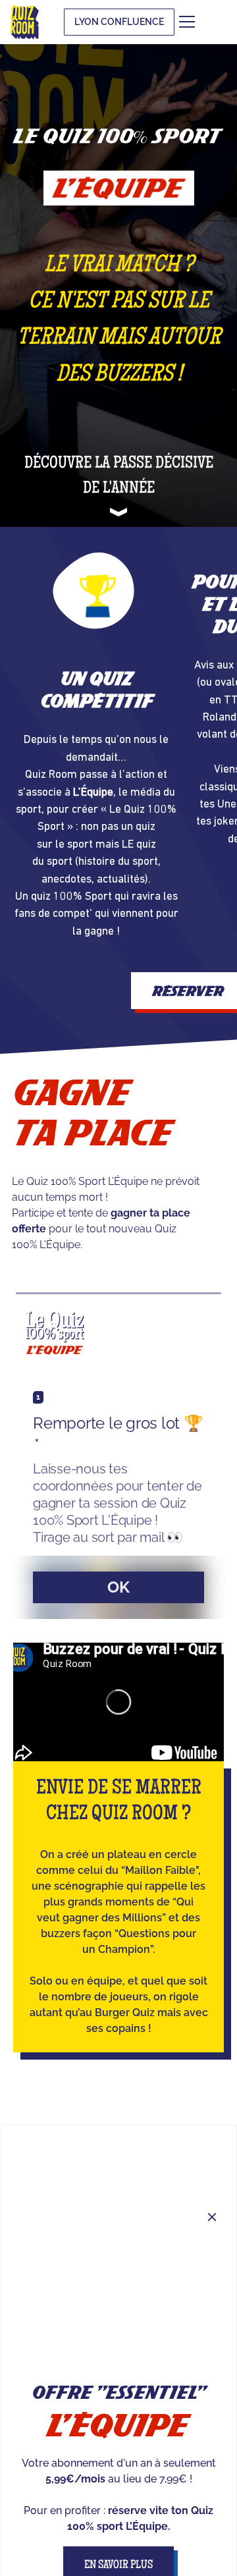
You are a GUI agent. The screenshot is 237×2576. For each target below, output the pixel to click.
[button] (207, 22)
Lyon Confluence (119, 22)
